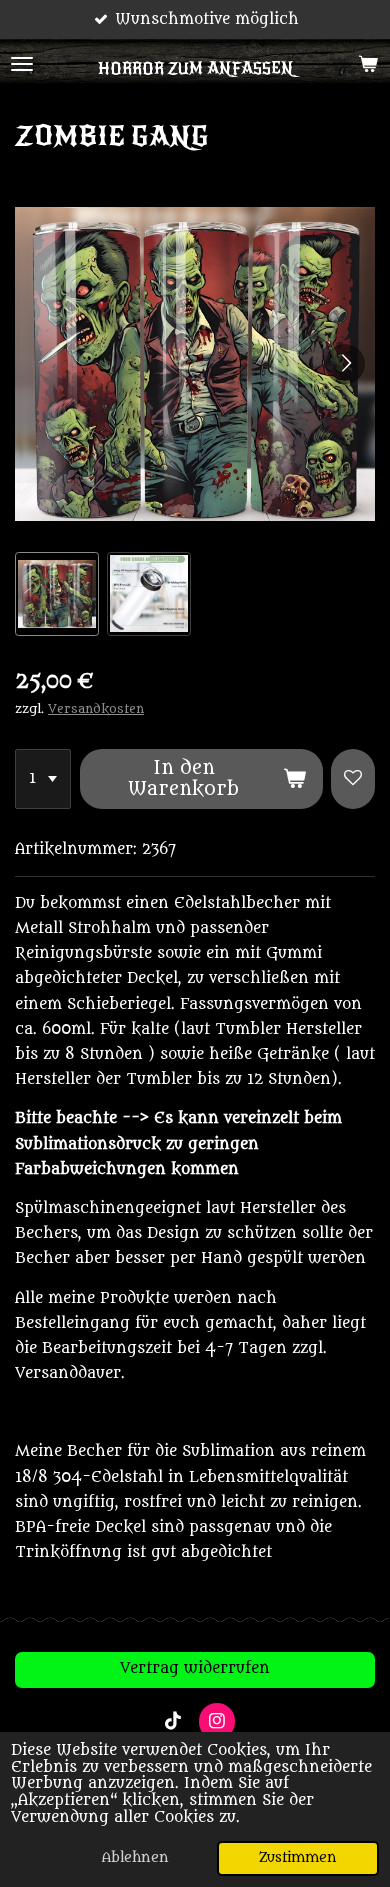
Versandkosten (96, 709)
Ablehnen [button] (135, 1858)
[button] (57, 594)
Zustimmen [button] (298, 1858)
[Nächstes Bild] (345, 364)
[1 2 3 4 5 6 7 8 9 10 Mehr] (43, 779)
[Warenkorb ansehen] (368, 64)
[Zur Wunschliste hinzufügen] (353, 779)
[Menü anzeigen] (22, 64)
